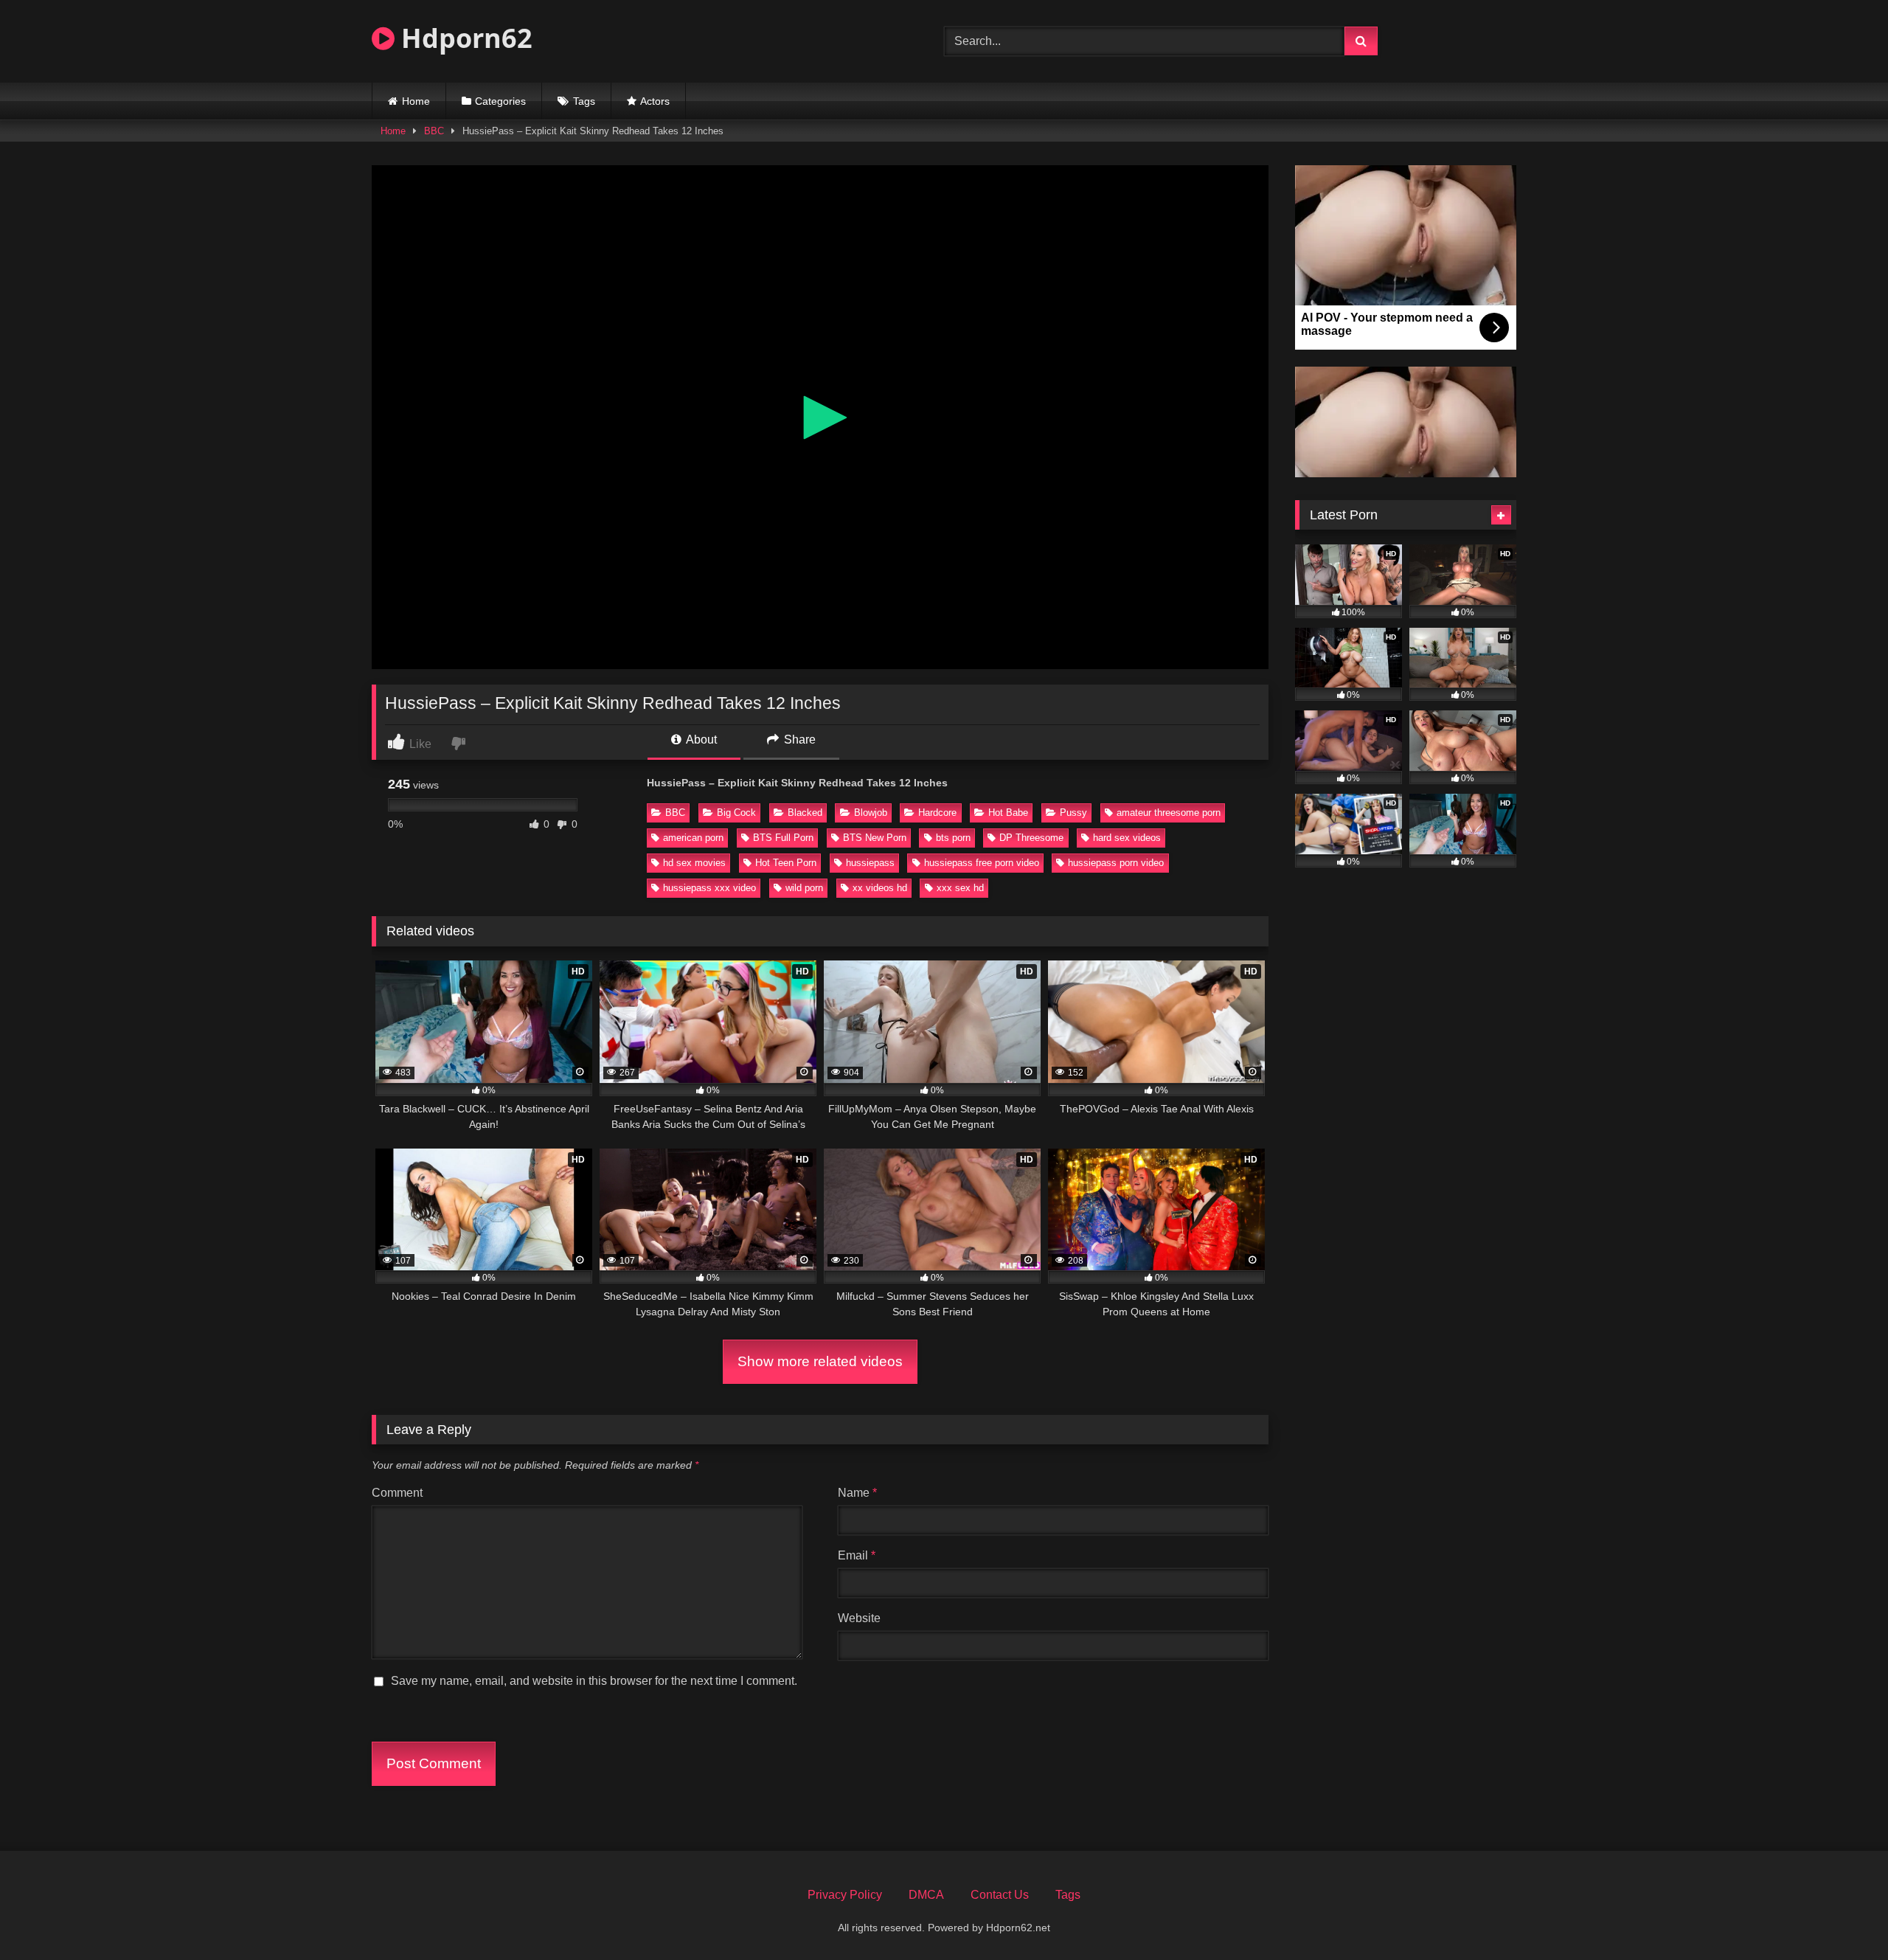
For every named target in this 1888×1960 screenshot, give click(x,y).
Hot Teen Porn (786, 863)
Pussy (1073, 813)
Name (857, 1493)
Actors (655, 101)
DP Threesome (1031, 838)
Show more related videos (820, 1361)
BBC (434, 131)
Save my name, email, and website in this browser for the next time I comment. (594, 1681)
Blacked (805, 813)
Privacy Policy (845, 1895)
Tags (584, 101)
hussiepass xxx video (709, 888)
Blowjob (871, 813)
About (700, 740)
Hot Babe (1008, 813)
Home (416, 101)
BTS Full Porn (783, 838)
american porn (693, 838)
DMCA (926, 1895)
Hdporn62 (464, 38)
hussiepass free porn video (982, 863)
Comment (397, 1493)
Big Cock (736, 813)
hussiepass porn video (1116, 863)
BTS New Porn (875, 838)
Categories (500, 101)
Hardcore (937, 813)
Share (798, 740)
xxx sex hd (960, 888)
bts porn (953, 838)
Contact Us (1000, 1895)
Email (857, 1555)
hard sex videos (1127, 838)
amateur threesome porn (1169, 813)
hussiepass (870, 863)
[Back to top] (1842, 1916)
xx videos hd (880, 888)
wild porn (804, 888)
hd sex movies (694, 863)
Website (859, 1618)
